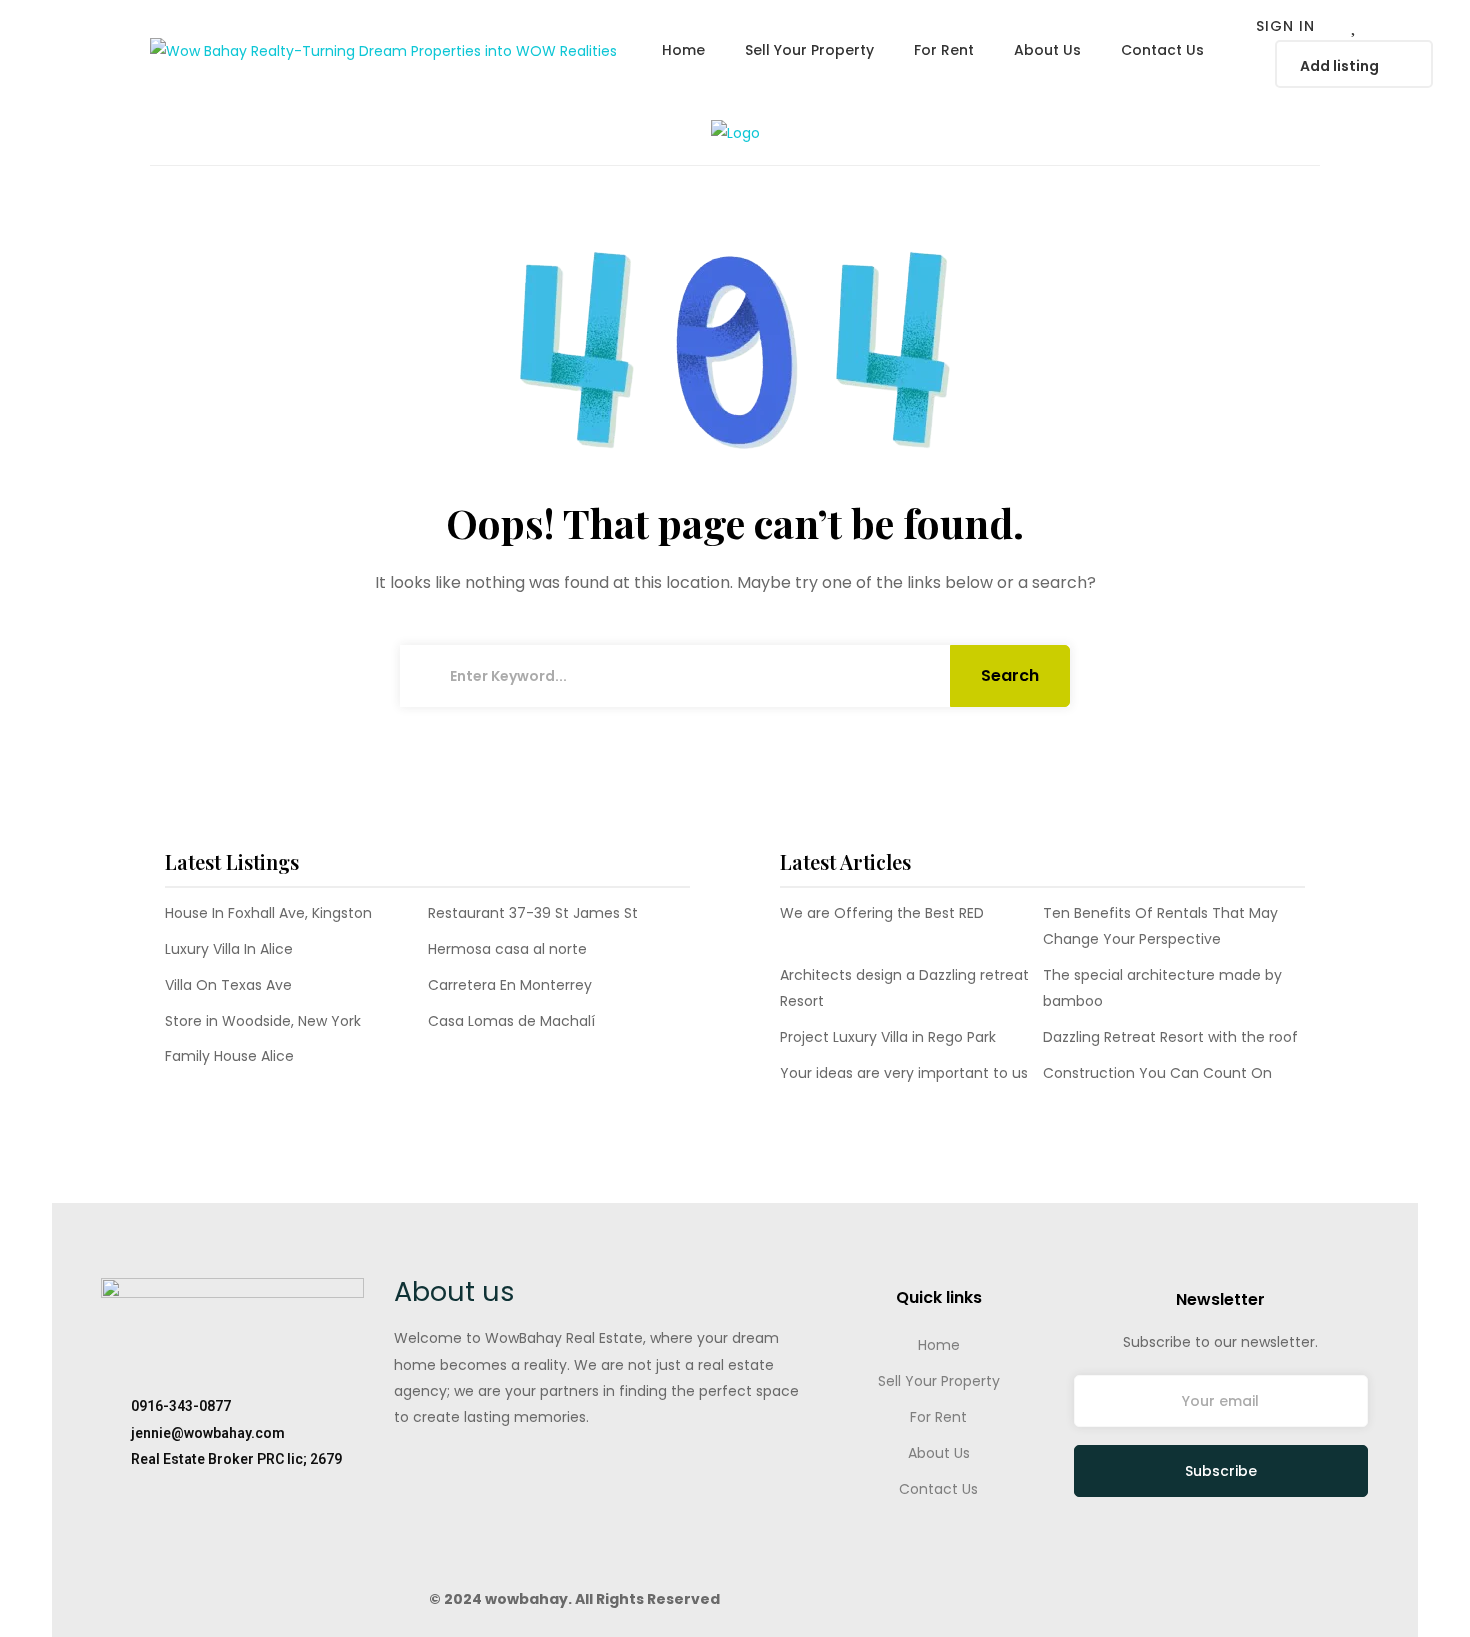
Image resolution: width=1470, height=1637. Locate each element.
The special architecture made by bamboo (1162, 988)
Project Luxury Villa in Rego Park (888, 1037)
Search (1010, 675)
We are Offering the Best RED (882, 913)
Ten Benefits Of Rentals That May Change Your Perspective (1160, 926)
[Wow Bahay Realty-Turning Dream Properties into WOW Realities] (383, 49)
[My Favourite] (1355, 27)
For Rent (938, 1417)
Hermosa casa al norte (507, 949)
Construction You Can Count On (1157, 1073)
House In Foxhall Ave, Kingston (268, 913)
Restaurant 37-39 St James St (533, 913)
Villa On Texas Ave (228, 985)
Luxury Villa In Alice (229, 949)
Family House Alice (229, 1056)
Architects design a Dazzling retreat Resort (904, 988)
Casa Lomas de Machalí (511, 1021)
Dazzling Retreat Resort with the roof (1170, 1037)
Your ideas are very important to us (904, 1073)
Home (939, 1345)
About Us (939, 1453)
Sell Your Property (939, 1381)
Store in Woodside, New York (263, 1021)
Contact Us (938, 1489)
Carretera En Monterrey (510, 985)
